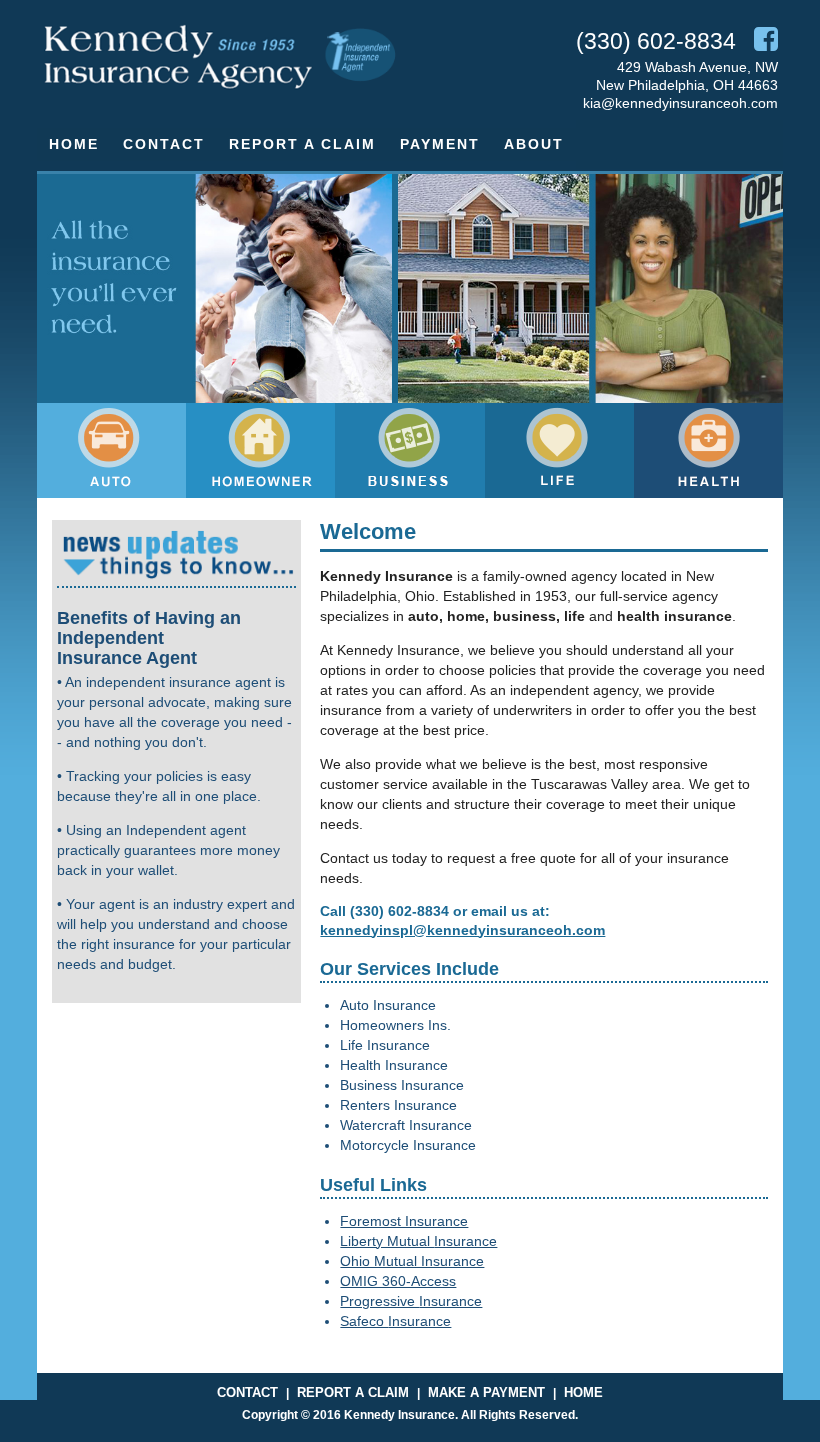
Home (74, 144)
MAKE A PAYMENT (486, 1392)
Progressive (379, 1301)
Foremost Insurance (404, 1221)
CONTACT (247, 1392)
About (534, 144)
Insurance (465, 1241)
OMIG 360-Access (398, 1281)
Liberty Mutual (387, 1241)
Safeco (364, 1321)
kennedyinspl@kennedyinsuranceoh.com (462, 930)
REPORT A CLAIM (353, 1392)
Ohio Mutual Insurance (412, 1261)
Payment (440, 144)
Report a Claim (302, 144)
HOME (583, 1392)
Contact (164, 144)
